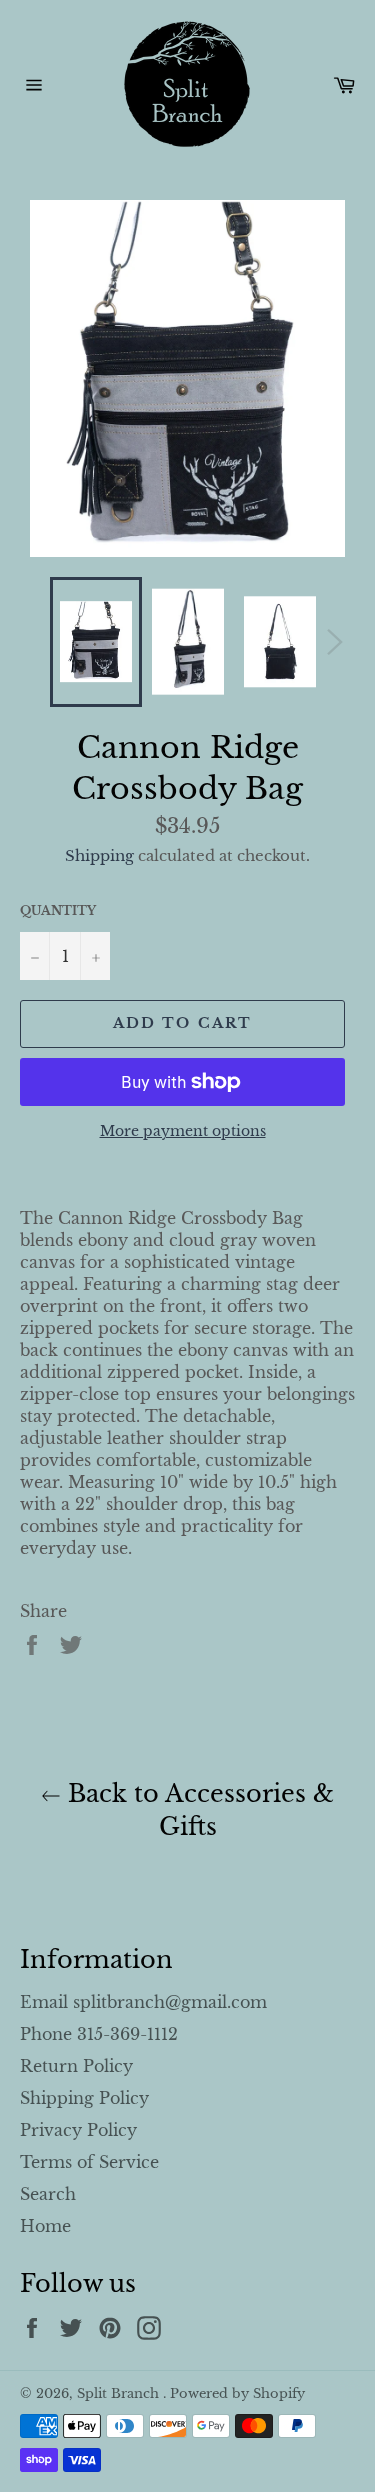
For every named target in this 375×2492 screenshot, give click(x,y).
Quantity (58, 910)
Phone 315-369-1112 (99, 2034)
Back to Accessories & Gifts (197, 1810)
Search (48, 2194)
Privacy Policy (78, 2130)
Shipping (99, 855)
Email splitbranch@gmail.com (143, 2002)
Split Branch (120, 2393)
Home (45, 2226)
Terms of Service (89, 2162)
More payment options (183, 1131)
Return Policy (76, 2066)
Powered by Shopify (237, 2393)
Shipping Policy (84, 2098)
